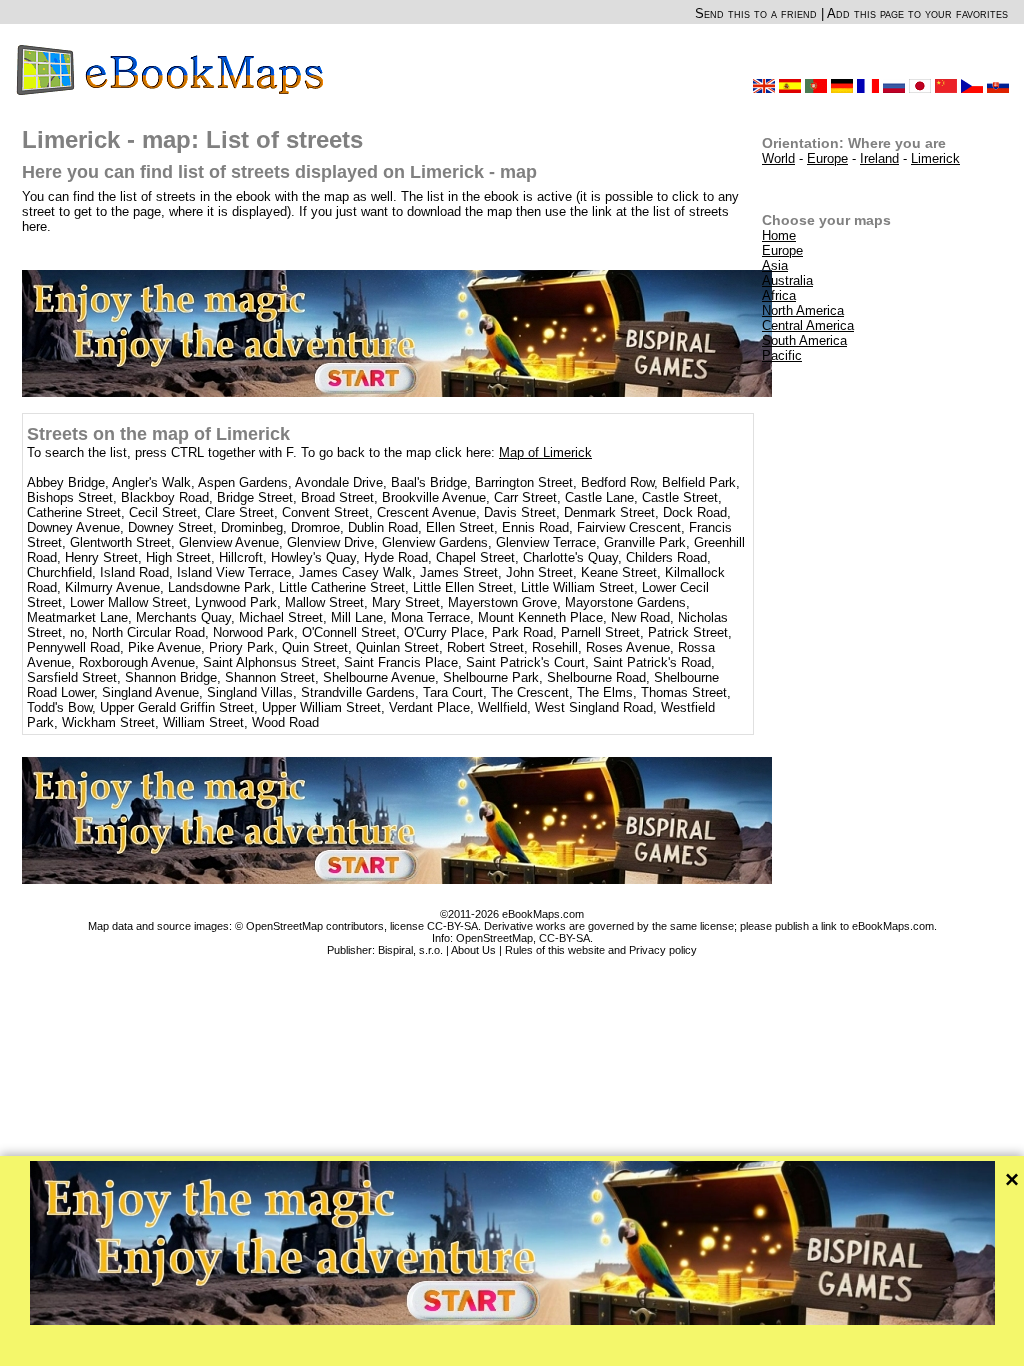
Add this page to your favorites (917, 13)
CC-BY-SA (564, 938)
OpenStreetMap (494, 938)
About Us (473, 950)
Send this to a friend (756, 13)
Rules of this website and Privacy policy (601, 950)
